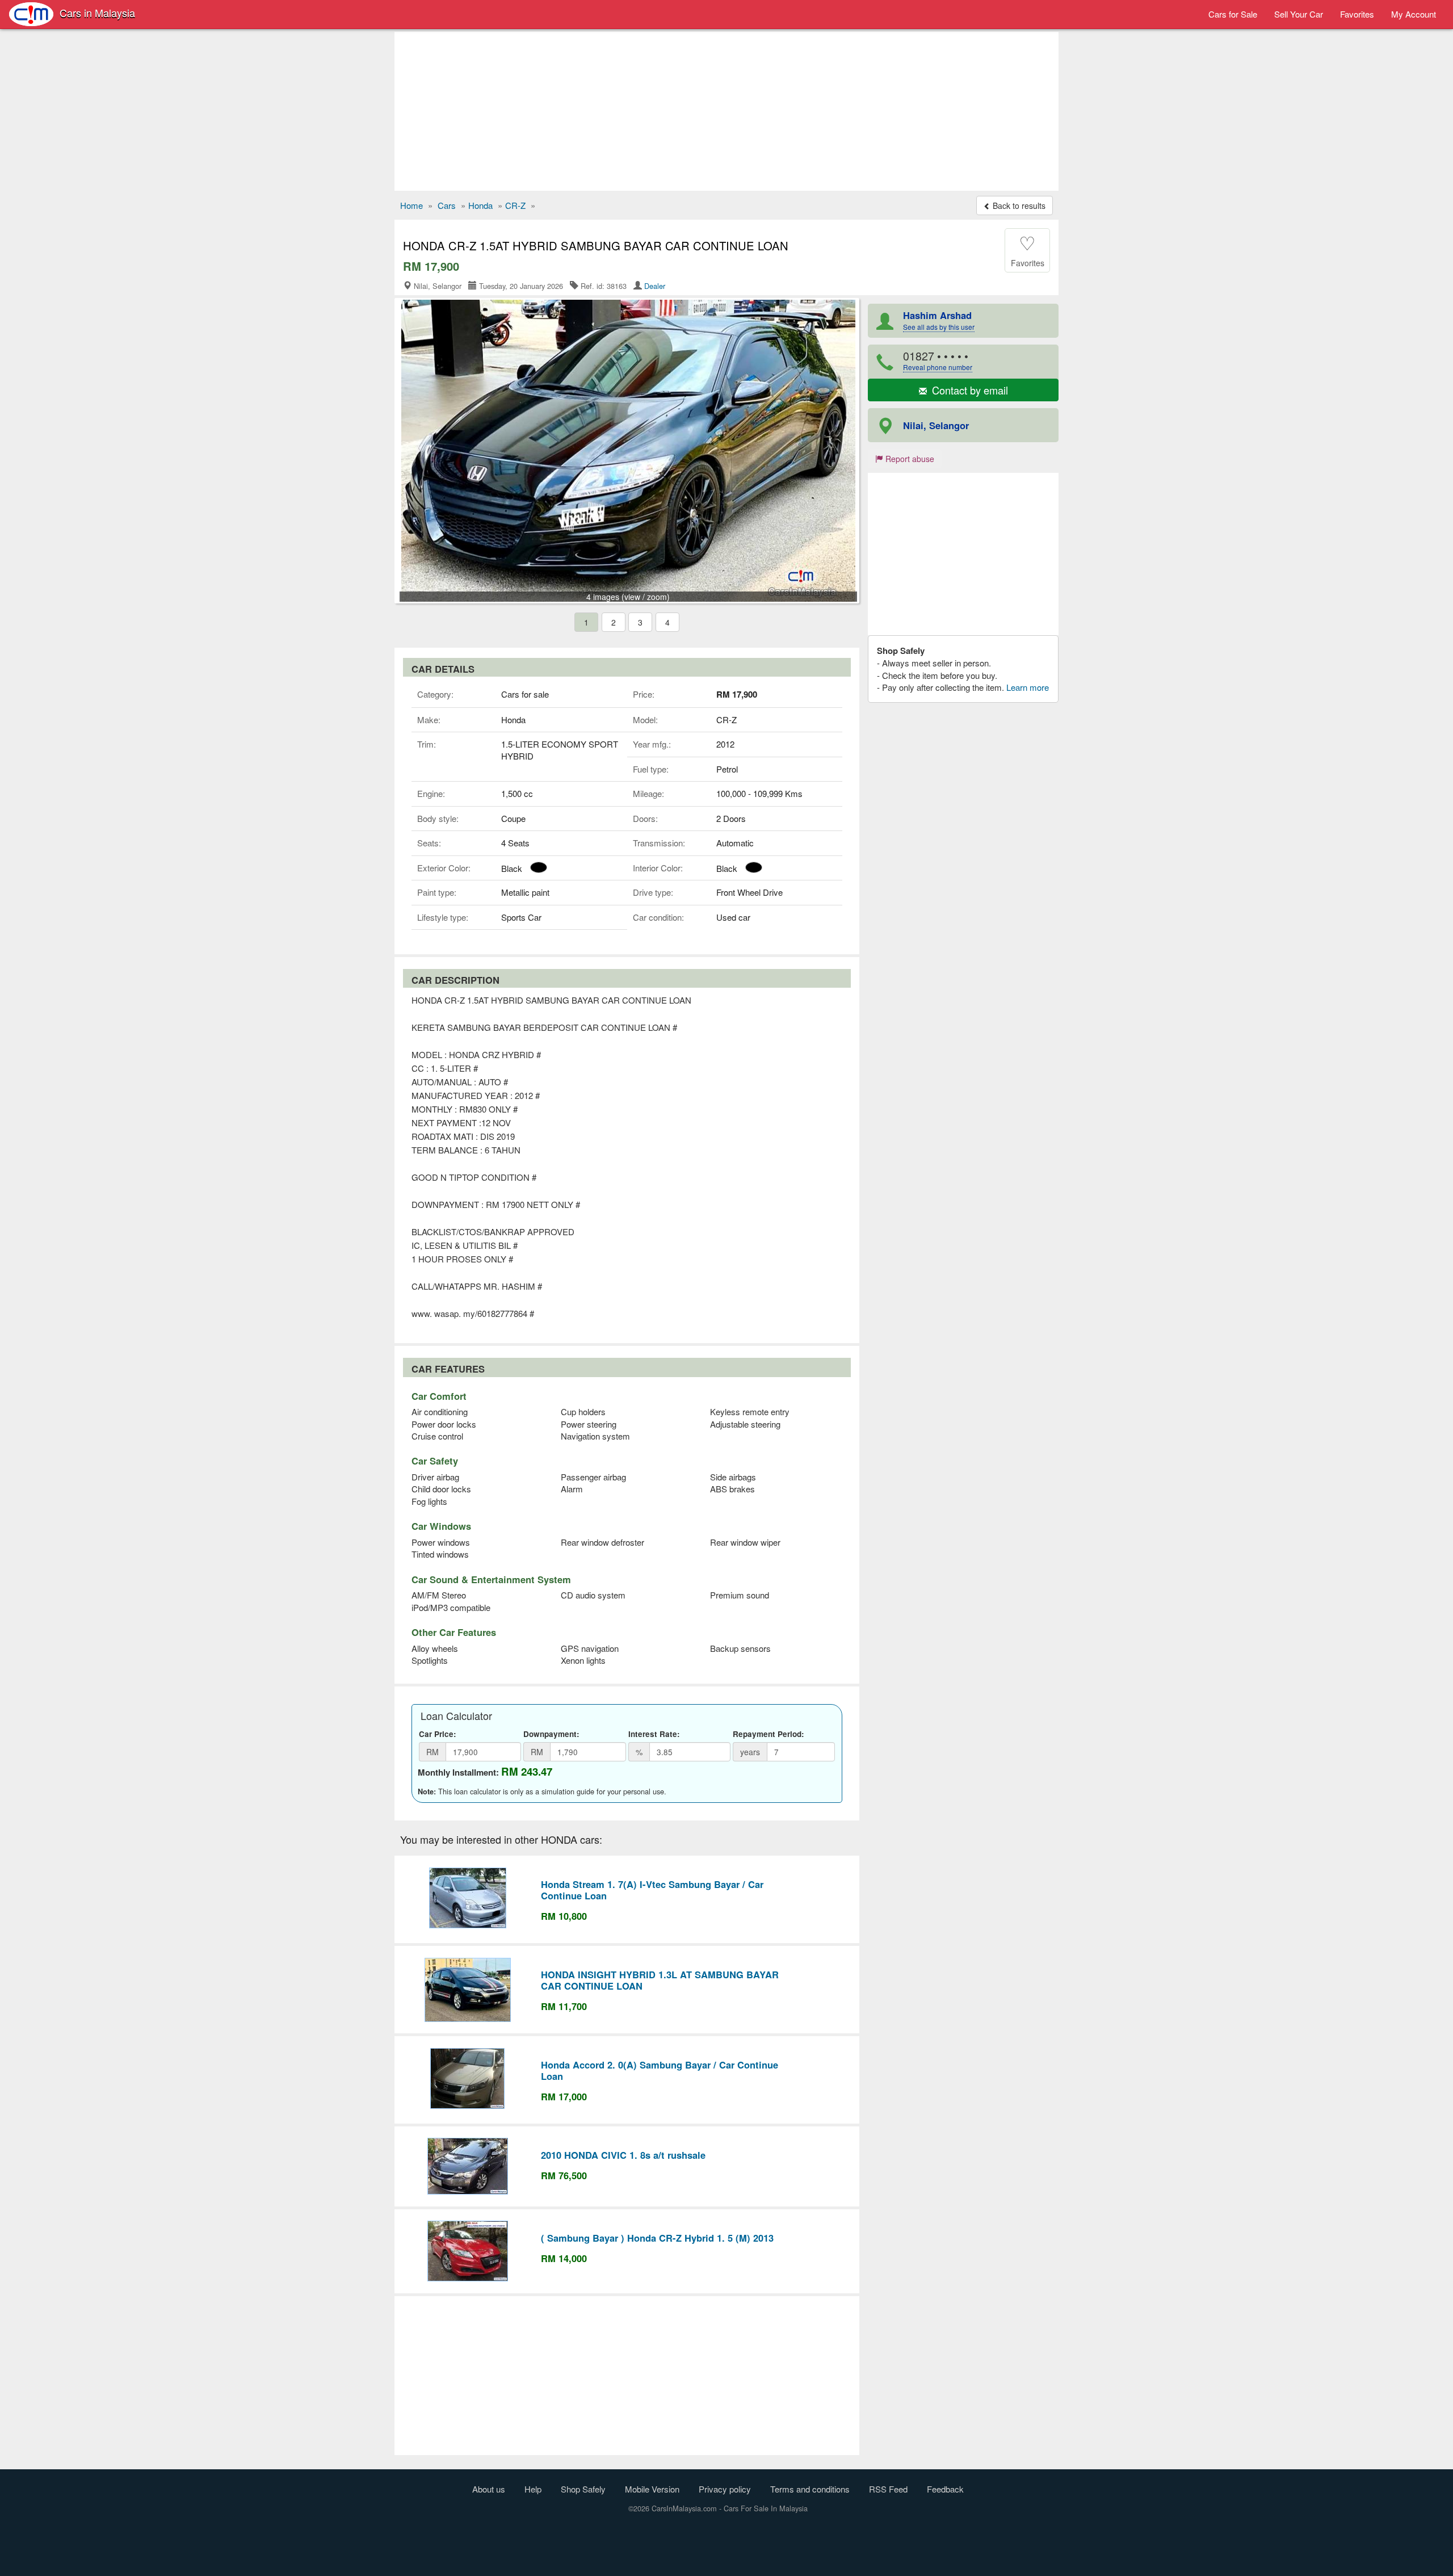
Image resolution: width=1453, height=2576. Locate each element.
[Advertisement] (726, 111)
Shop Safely (583, 2489)
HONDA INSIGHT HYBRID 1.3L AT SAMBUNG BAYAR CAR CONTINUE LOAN (660, 1980)
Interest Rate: (654, 1734)
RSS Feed (888, 2489)
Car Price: (438, 1734)
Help (533, 2489)
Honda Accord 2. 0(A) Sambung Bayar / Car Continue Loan (660, 2070)
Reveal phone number (938, 367)
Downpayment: (551, 1734)
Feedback (945, 2489)
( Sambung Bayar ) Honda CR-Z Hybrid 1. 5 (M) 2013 (657, 2238)
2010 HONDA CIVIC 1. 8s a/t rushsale (623, 2155)
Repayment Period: (769, 1734)
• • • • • (938, 360)
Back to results (1018, 205)
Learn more (1028, 687)
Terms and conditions (810, 2489)
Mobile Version (652, 2489)
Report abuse (909, 459)
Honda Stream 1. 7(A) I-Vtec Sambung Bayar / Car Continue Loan (652, 1890)
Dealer (655, 286)
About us (489, 2489)
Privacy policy (725, 2489)
